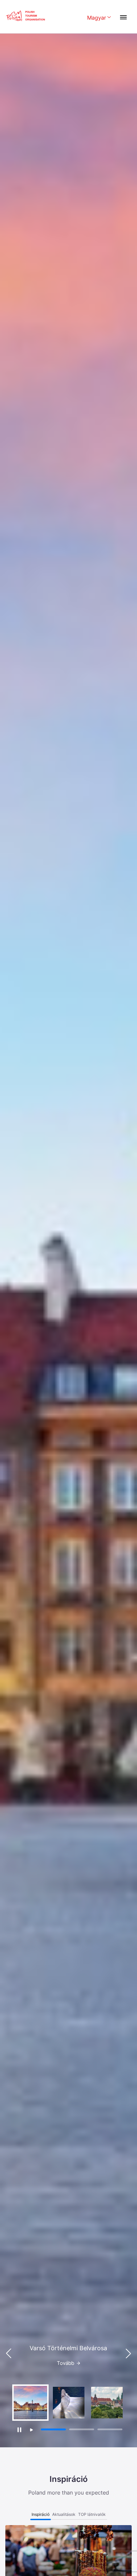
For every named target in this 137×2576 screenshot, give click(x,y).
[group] (30, 2403)
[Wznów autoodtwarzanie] (31, 2430)
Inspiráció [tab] (41, 2514)
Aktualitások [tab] (64, 2514)
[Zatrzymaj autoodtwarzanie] (19, 2430)
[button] (128, 2354)
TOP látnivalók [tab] (92, 2514)
